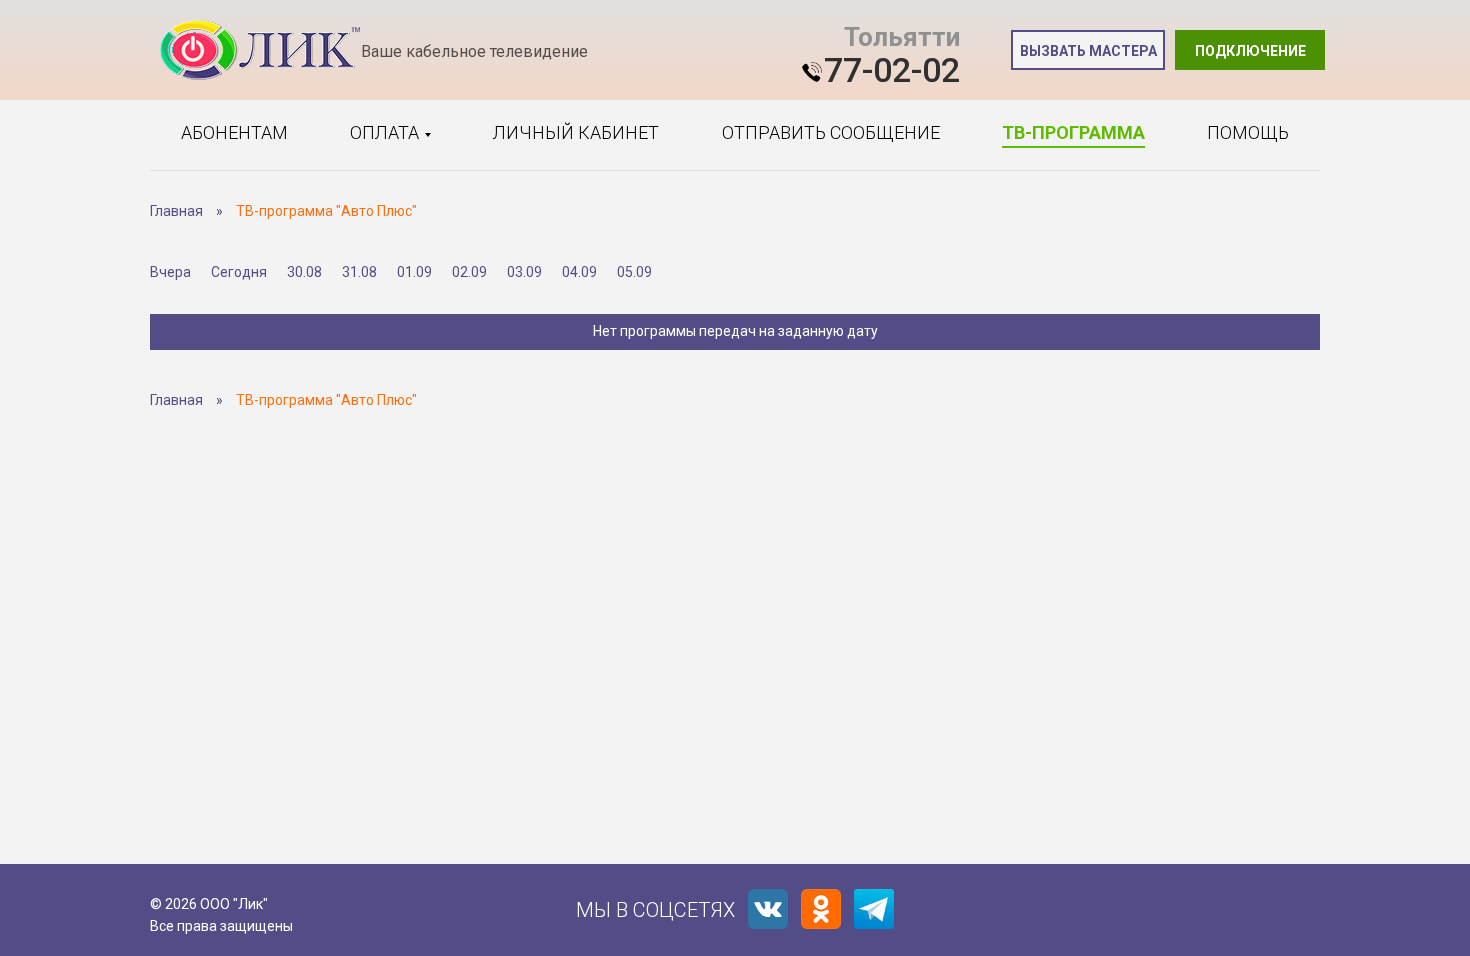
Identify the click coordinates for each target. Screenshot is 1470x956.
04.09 (579, 272)
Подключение (1250, 51)
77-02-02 (892, 70)
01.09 (414, 272)
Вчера (170, 272)
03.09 (524, 272)
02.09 (469, 272)
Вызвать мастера (1088, 51)
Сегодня (239, 272)
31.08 (359, 272)
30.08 (304, 272)
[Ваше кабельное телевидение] (260, 50)
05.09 (634, 272)
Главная (176, 211)
